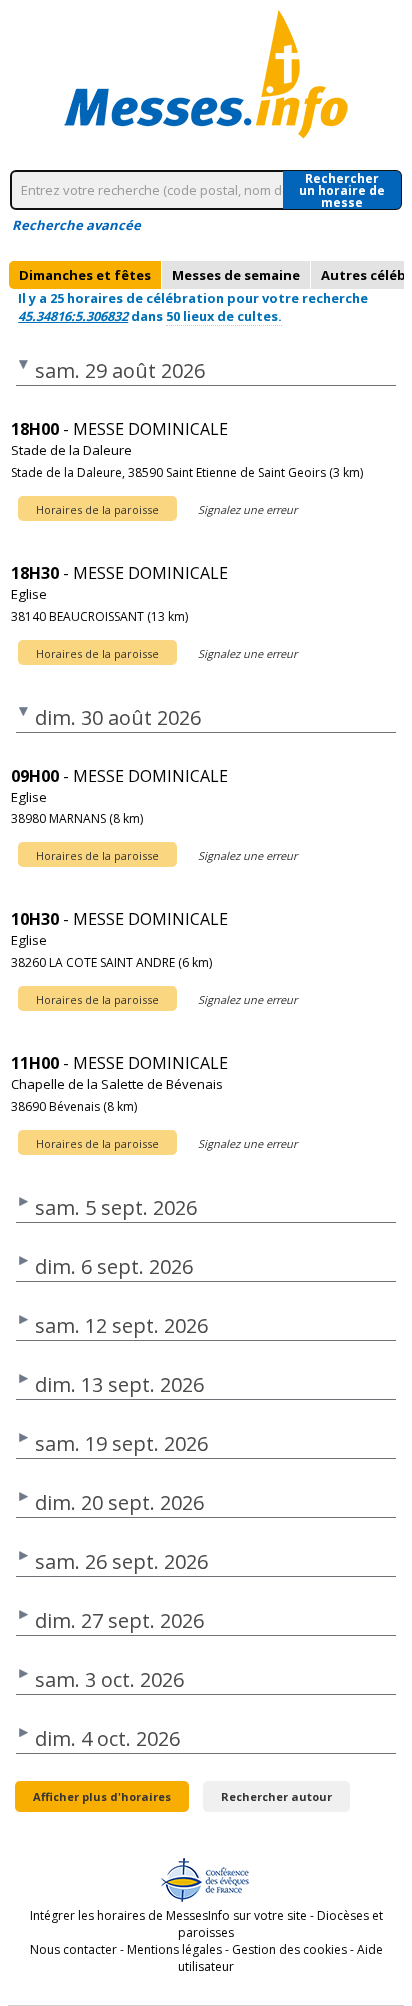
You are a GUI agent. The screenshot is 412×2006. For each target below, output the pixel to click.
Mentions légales (174, 1949)
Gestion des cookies (289, 1949)
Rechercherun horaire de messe (342, 190)
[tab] (85, 275)
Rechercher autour (276, 1796)
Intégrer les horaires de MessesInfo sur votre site (168, 1915)
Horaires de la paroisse (97, 509)
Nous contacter (73, 1949)
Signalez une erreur (247, 509)
